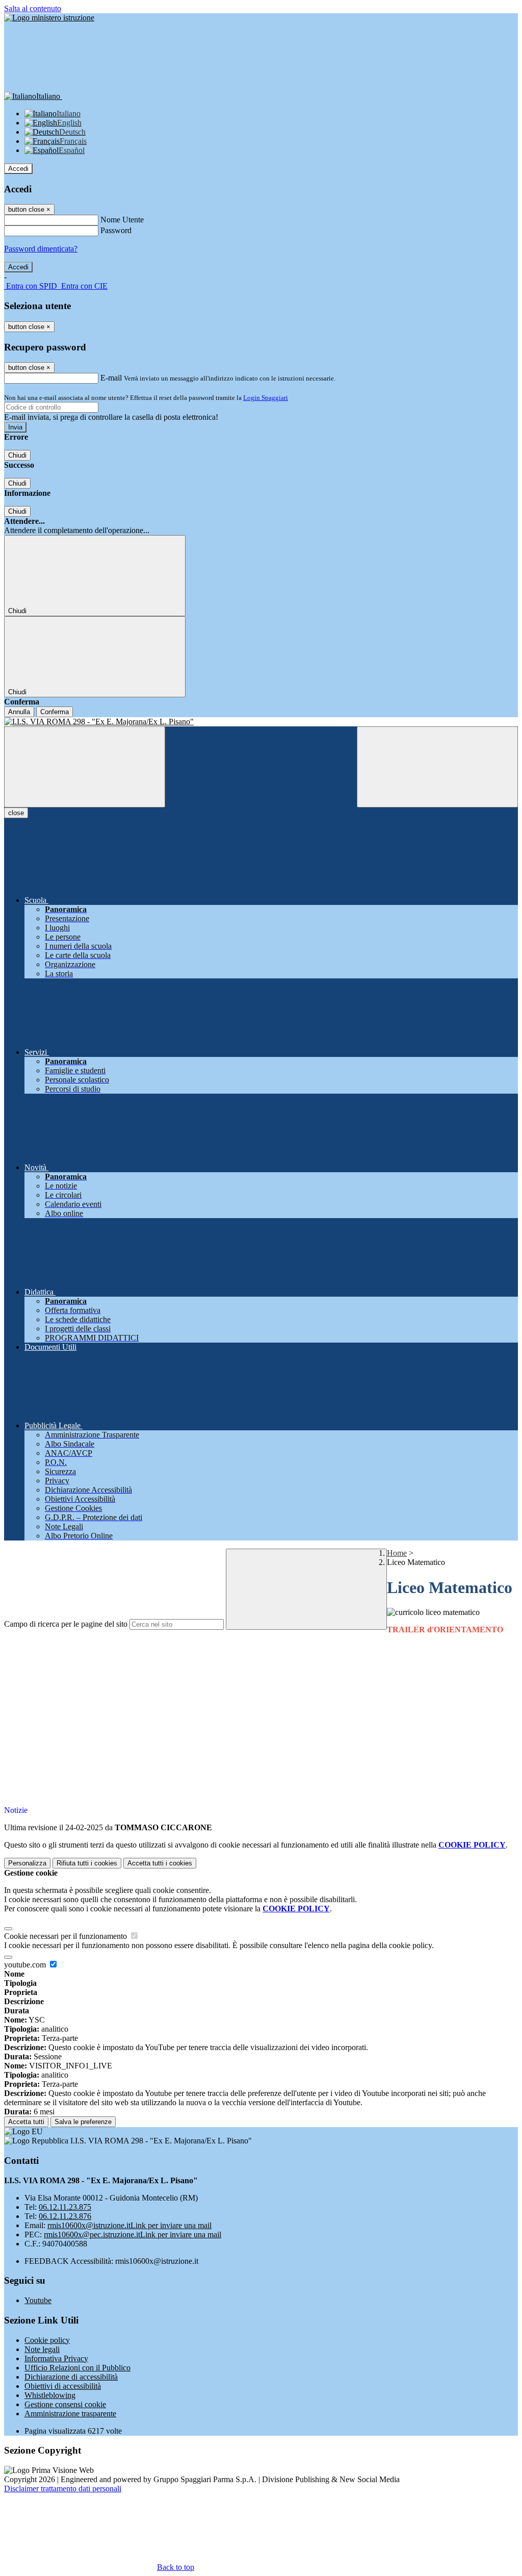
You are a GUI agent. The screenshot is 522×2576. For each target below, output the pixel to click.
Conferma (55, 712)
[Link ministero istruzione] (49, 18)
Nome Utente (122, 220)
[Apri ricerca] (437, 767)
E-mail (111, 378)
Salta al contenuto (33, 8)
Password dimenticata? (41, 249)
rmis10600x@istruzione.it (129, 2225)
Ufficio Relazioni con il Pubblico (77, 2368)
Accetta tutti (160, 1863)
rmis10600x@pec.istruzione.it (133, 2234)
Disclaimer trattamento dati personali (63, 2489)
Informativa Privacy (56, 2358)
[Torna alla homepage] (261, 722)
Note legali (42, 2349)
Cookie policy (47, 2340)
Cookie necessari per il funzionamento (67, 1936)
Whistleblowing (50, 2395)
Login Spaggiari (266, 398)
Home (397, 1553)
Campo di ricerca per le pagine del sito (66, 1624)
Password (116, 230)
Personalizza (27, 1863)
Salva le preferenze (83, 2122)
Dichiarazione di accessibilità (71, 2377)
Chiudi (17, 455)
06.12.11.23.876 (65, 2216)
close (16, 813)
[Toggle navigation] (85, 767)
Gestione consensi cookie (65, 2404)
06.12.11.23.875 (65, 2207)
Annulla (19, 712)
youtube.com (26, 1965)
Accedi (18, 169)
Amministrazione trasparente (70, 2414)
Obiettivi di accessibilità (63, 2386)
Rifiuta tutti (87, 1863)
